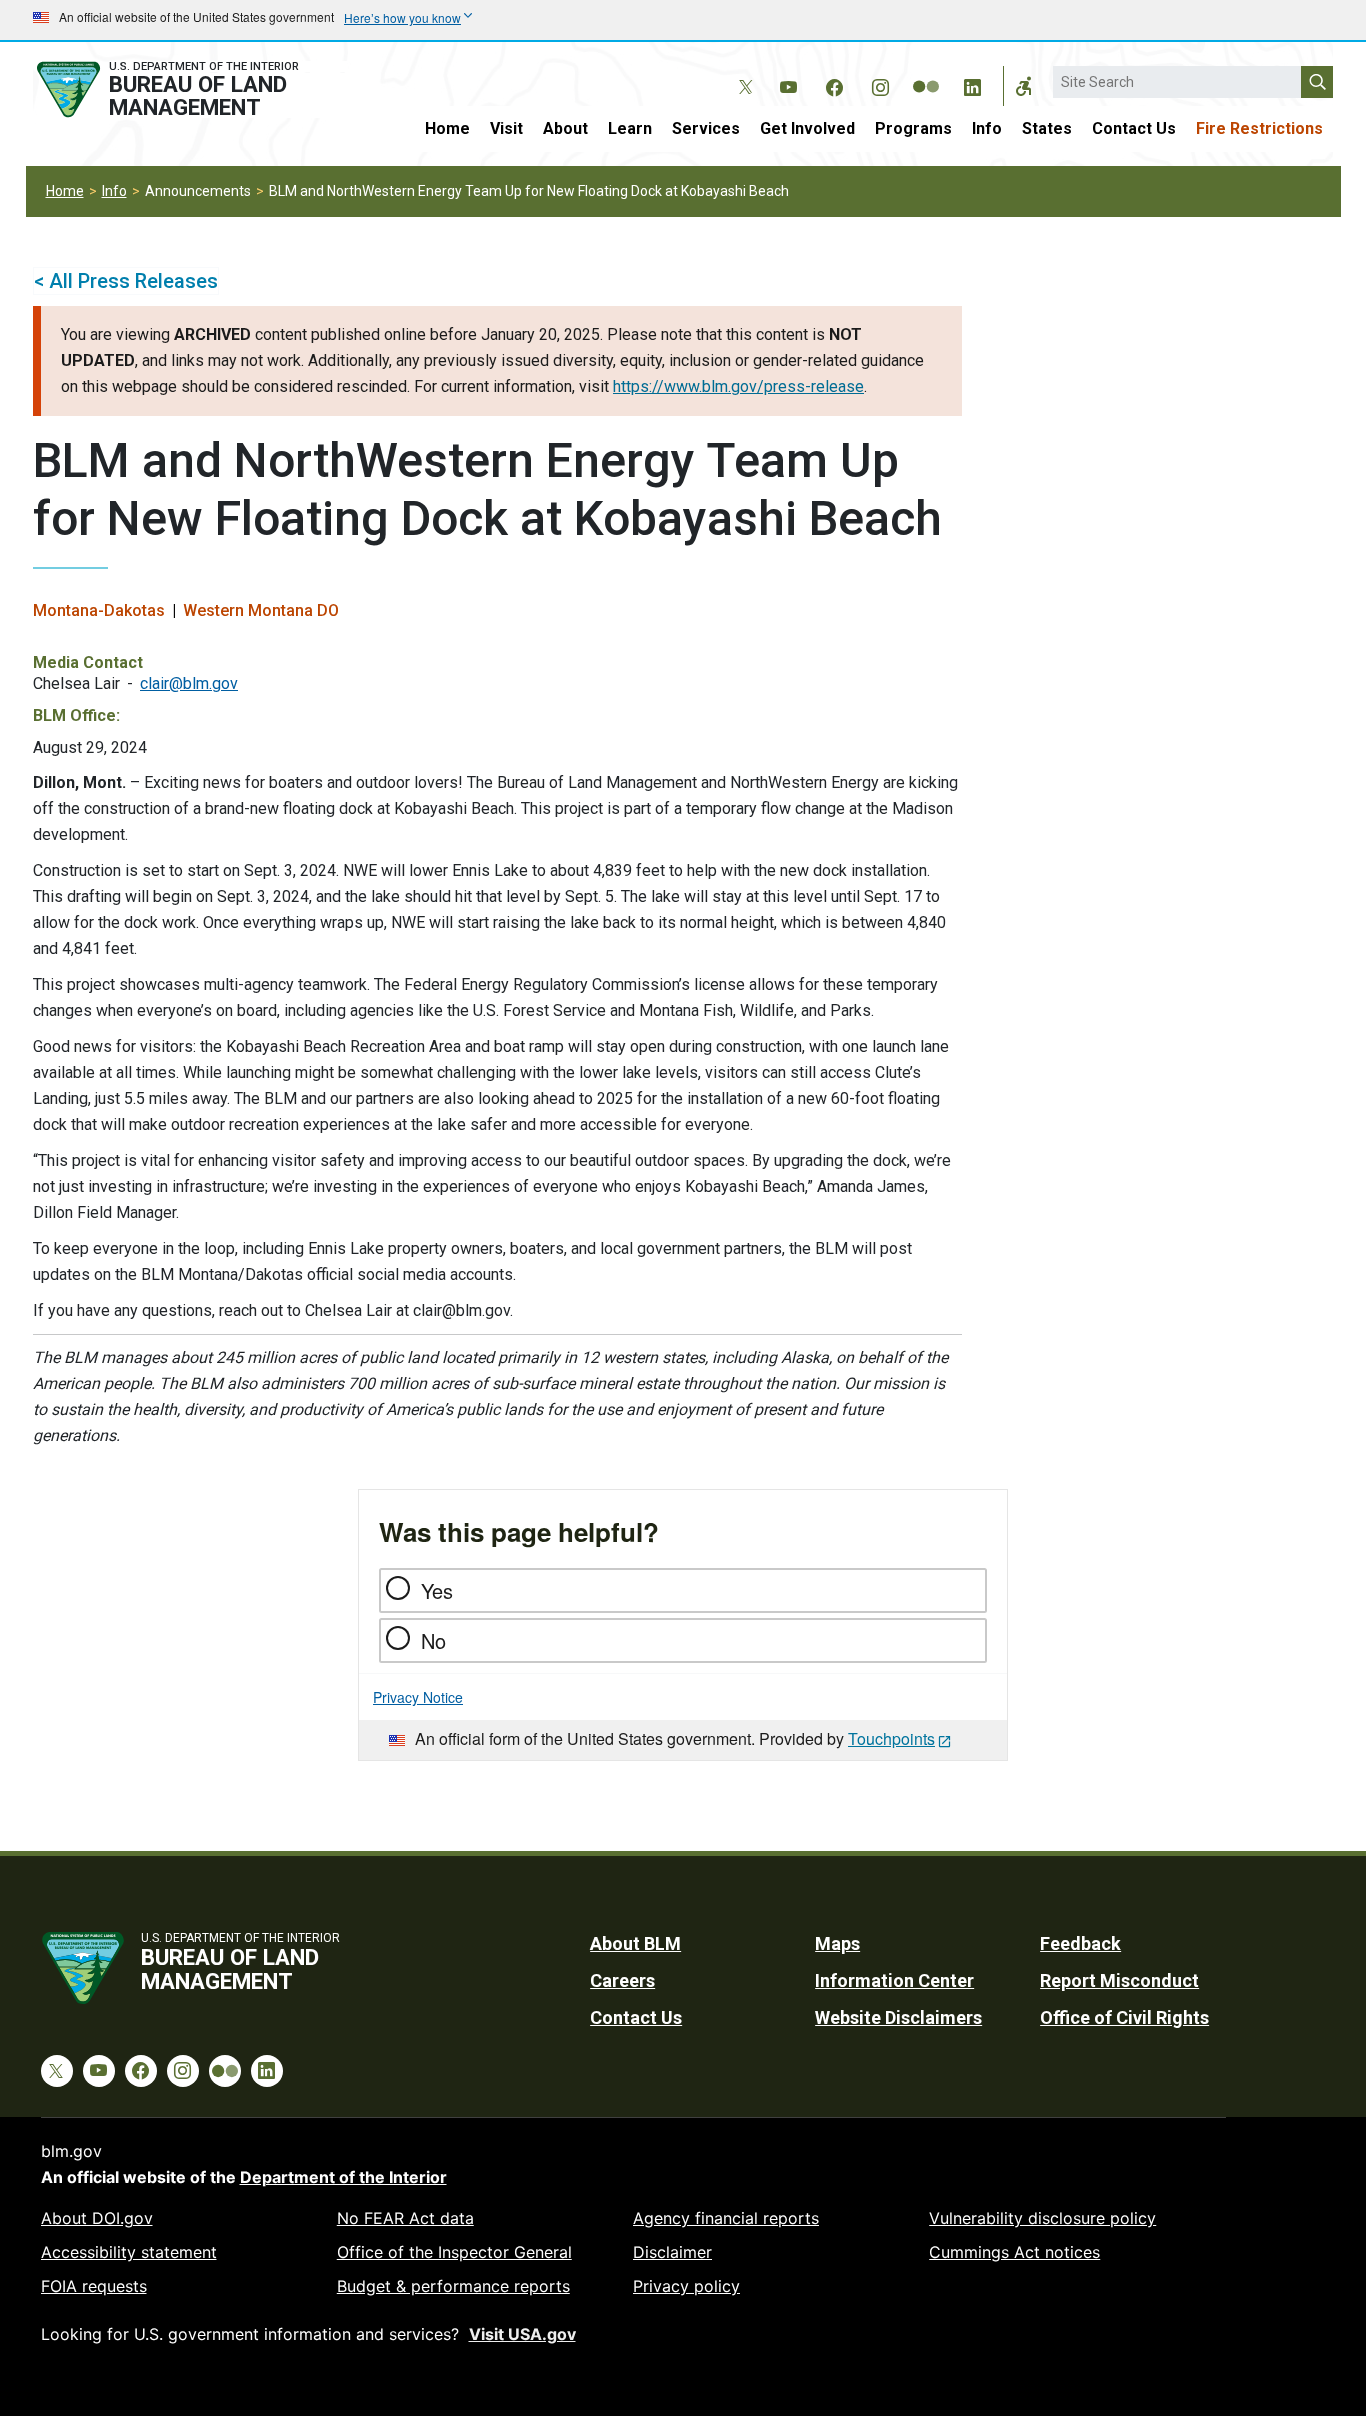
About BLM (635, 1943)
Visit (506, 128)
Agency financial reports (726, 2218)
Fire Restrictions (1259, 128)
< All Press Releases (126, 281)
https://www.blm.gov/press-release (738, 386)
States (1047, 128)
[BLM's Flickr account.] (926, 72)
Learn (630, 128)
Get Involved (807, 128)
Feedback (1080, 1943)
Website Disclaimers (898, 2017)
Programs (913, 128)
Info (987, 128)
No (433, 1640)
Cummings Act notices (1014, 2252)
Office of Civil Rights (1124, 2017)
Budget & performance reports (453, 2286)
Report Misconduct (1119, 1980)
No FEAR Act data (405, 2218)
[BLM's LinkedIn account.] (972, 84)
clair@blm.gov (189, 683)
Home (447, 128)
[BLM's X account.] (742, 72)
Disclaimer (672, 2252)
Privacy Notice (418, 1697)
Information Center (894, 1980)
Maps (837, 1943)
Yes (437, 1590)
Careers (622, 1980)
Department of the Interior (343, 2177)
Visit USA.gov (522, 2334)
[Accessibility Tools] (1024, 86)
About (565, 128)
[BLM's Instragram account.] (880, 84)
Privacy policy (686, 2286)
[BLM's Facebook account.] (834, 84)
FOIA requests (94, 2286)
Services (706, 128)
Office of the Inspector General (454, 2252)
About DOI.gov (97, 2218)
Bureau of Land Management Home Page (190, 89)
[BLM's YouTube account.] (788, 84)
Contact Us (1134, 128)
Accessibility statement (129, 2252)
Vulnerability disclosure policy (1042, 2218)
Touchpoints (891, 1738)
